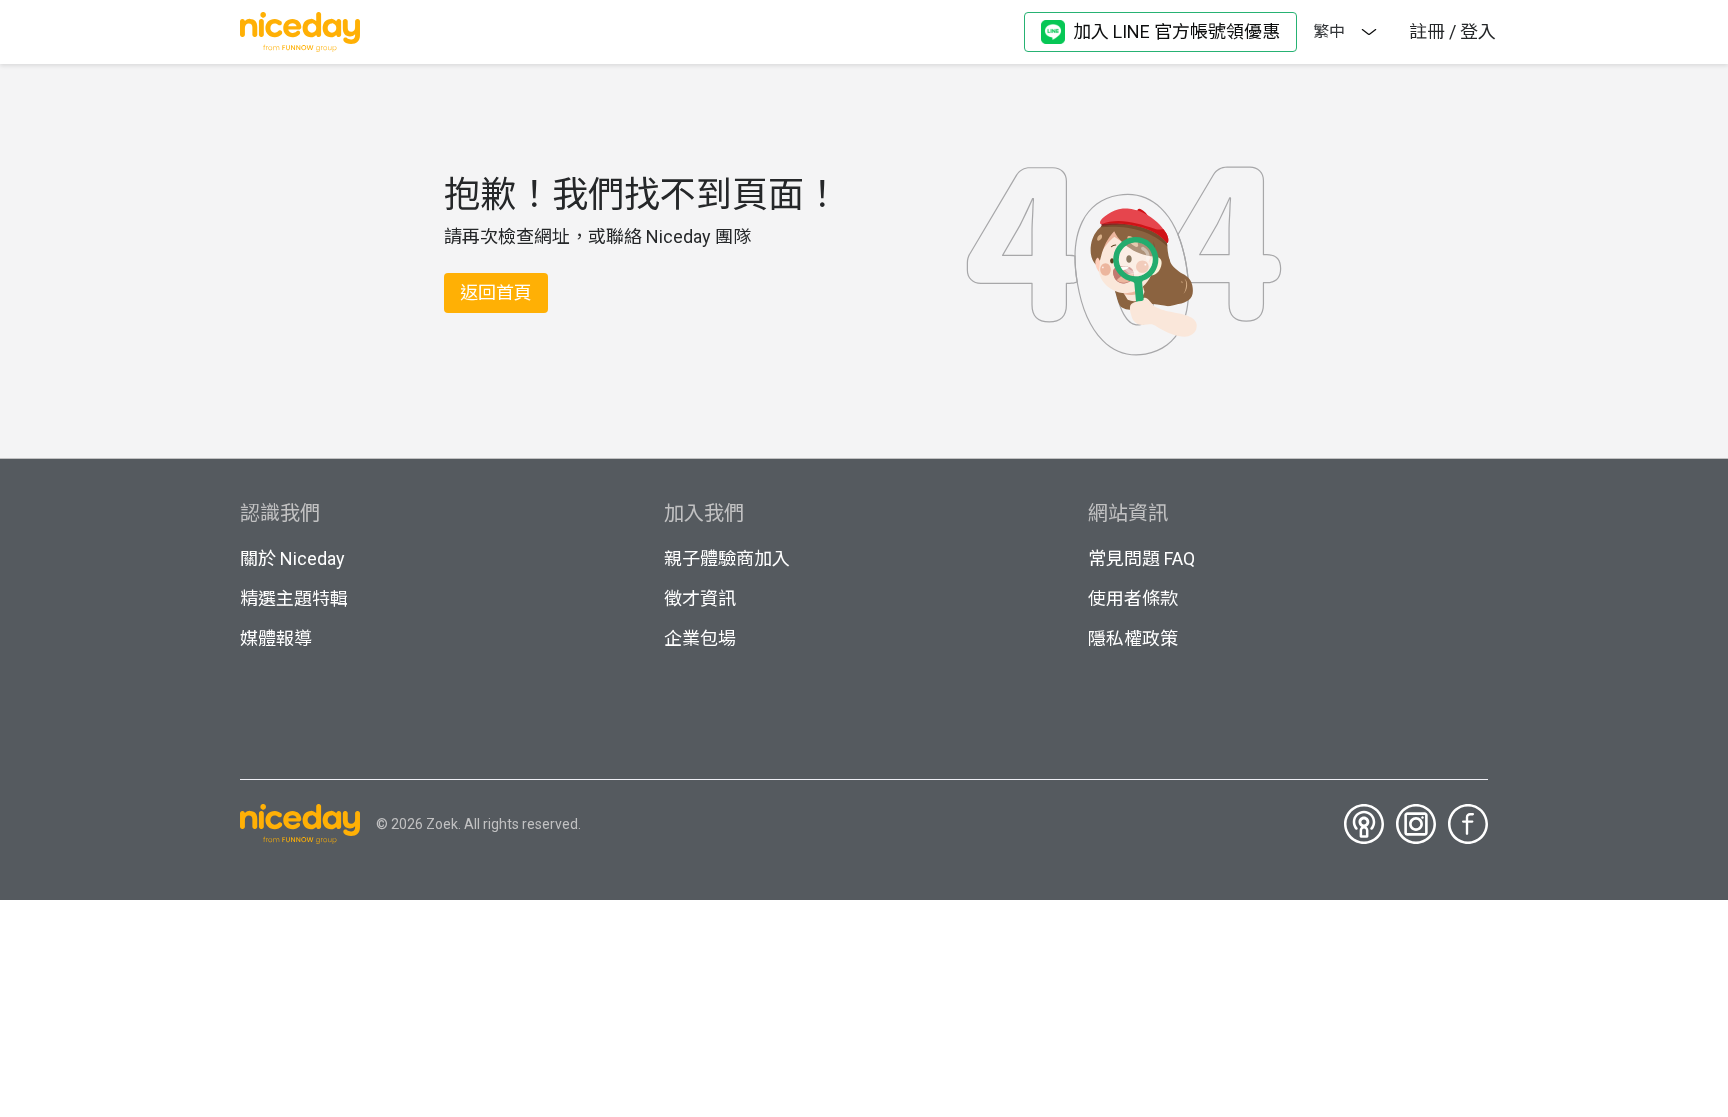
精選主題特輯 (294, 598)
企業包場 (700, 638)
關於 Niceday (292, 558)
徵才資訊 (700, 598)
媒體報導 (276, 638)
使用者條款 (1133, 598)
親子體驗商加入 (727, 558)
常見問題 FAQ (1141, 558)
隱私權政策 (1133, 638)
